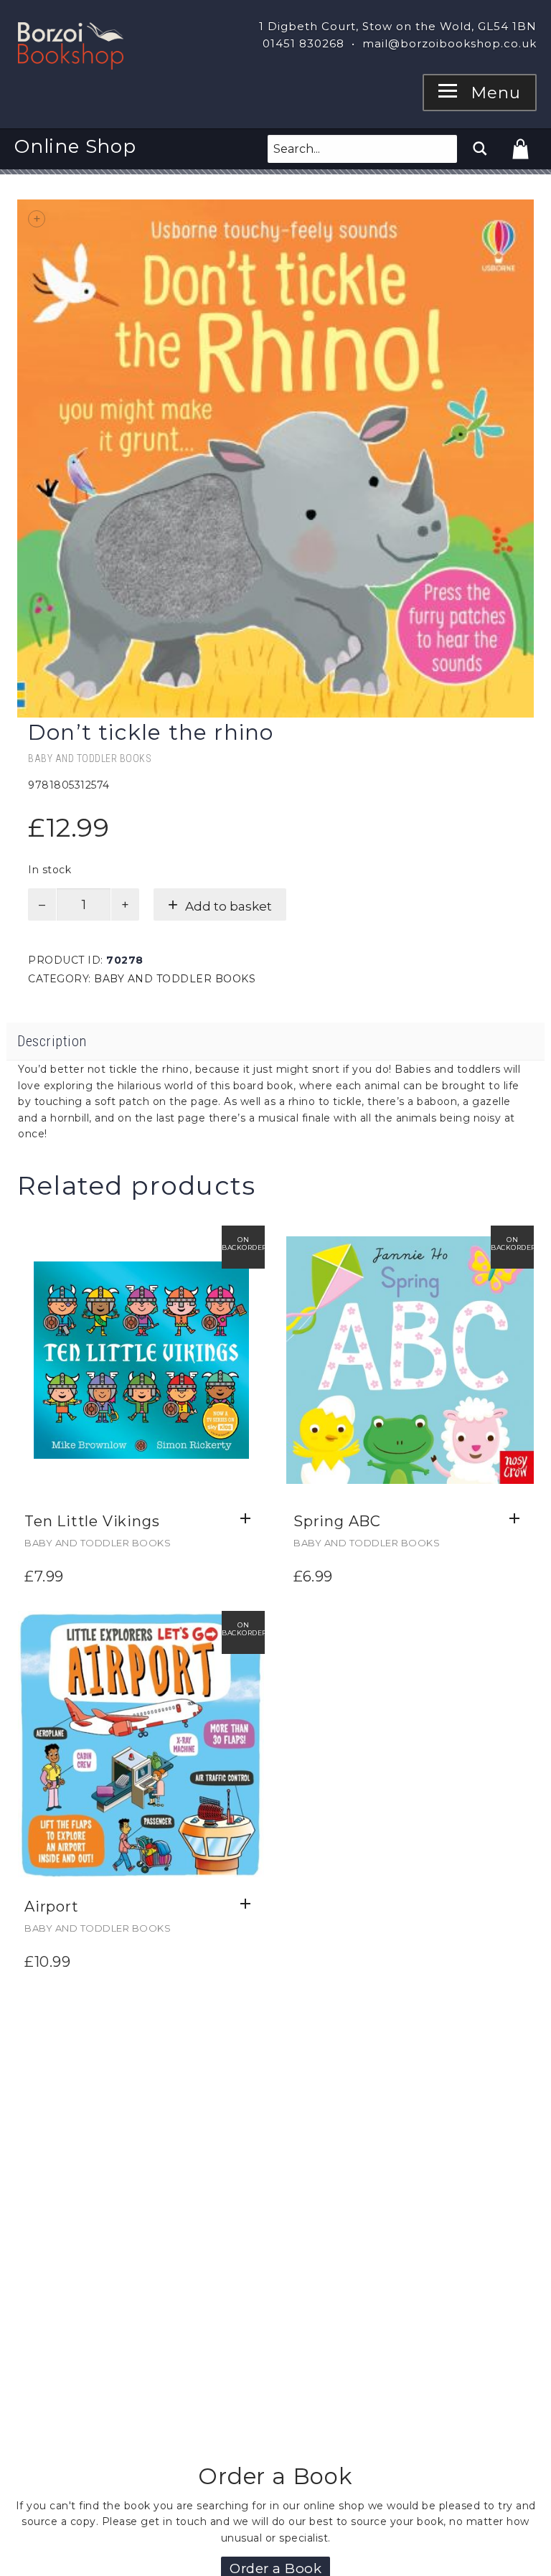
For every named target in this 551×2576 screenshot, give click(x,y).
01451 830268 (303, 43)
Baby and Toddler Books (90, 758)
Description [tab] (52, 1041)
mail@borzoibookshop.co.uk (449, 43)
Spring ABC (337, 1521)
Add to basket (229, 906)
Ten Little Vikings (92, 1521)
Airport (52, 1907)
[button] (249, 1519)
